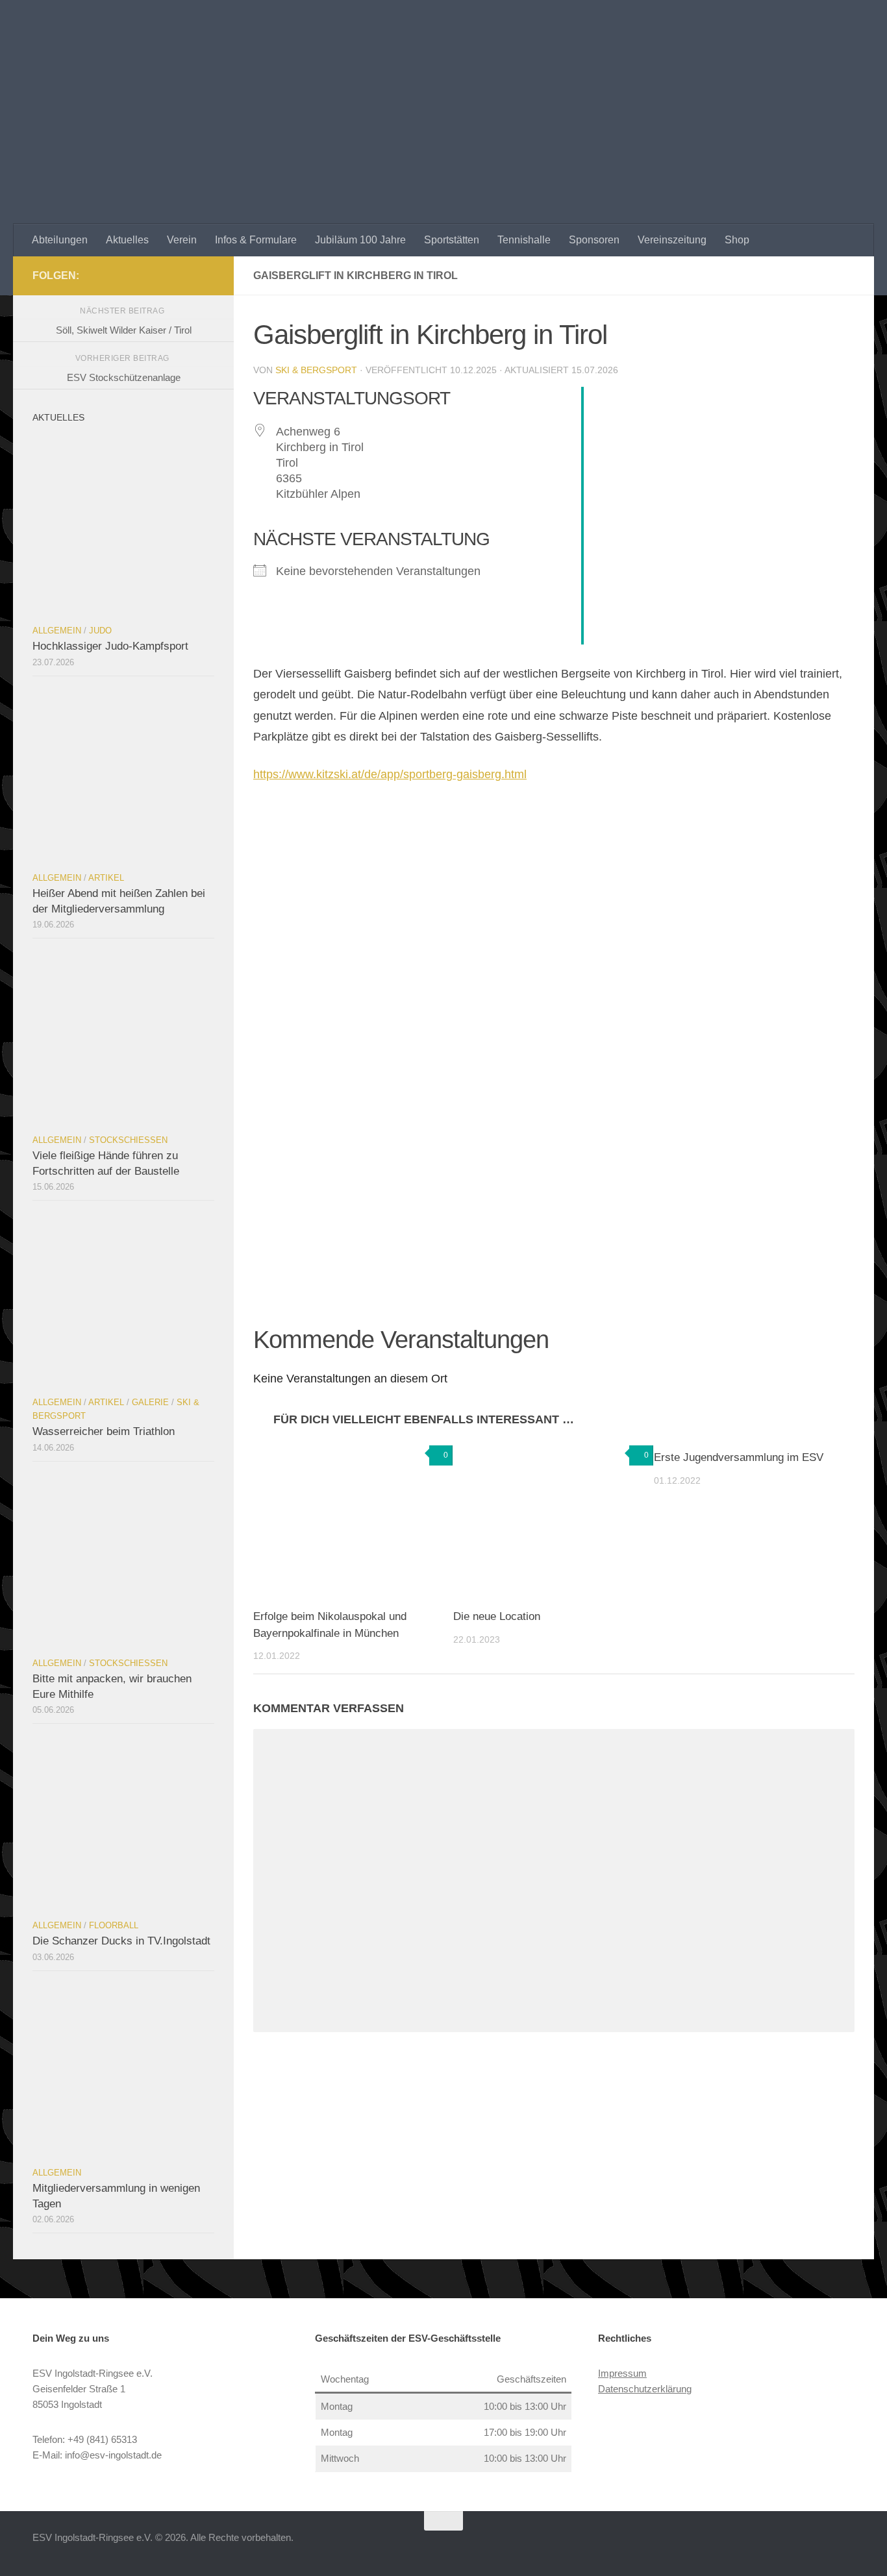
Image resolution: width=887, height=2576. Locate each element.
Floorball (114, 1925)
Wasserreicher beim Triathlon (104, 1431)
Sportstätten (452, 240)
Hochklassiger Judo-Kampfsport (110, 646)
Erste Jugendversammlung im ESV (739, 1457)
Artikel (106, 878)
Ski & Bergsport (316, 370)
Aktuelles (127, 240)
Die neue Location (497, 1616)
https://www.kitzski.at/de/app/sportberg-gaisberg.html (390, 774)
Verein (182, 240)
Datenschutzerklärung (645, 2389)
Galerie (150, 1402)
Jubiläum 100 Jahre (360, 240)
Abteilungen (60, 240)
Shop (737, 240)
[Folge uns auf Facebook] (206, 275)
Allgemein (57, 631)
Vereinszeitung (672, 240)
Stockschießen (128, 1140)
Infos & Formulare (256, 240)
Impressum (622, 2373)
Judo (100, 631)
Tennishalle (524, 240)
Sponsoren (594, 240)
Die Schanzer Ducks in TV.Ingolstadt (121, 1941)
